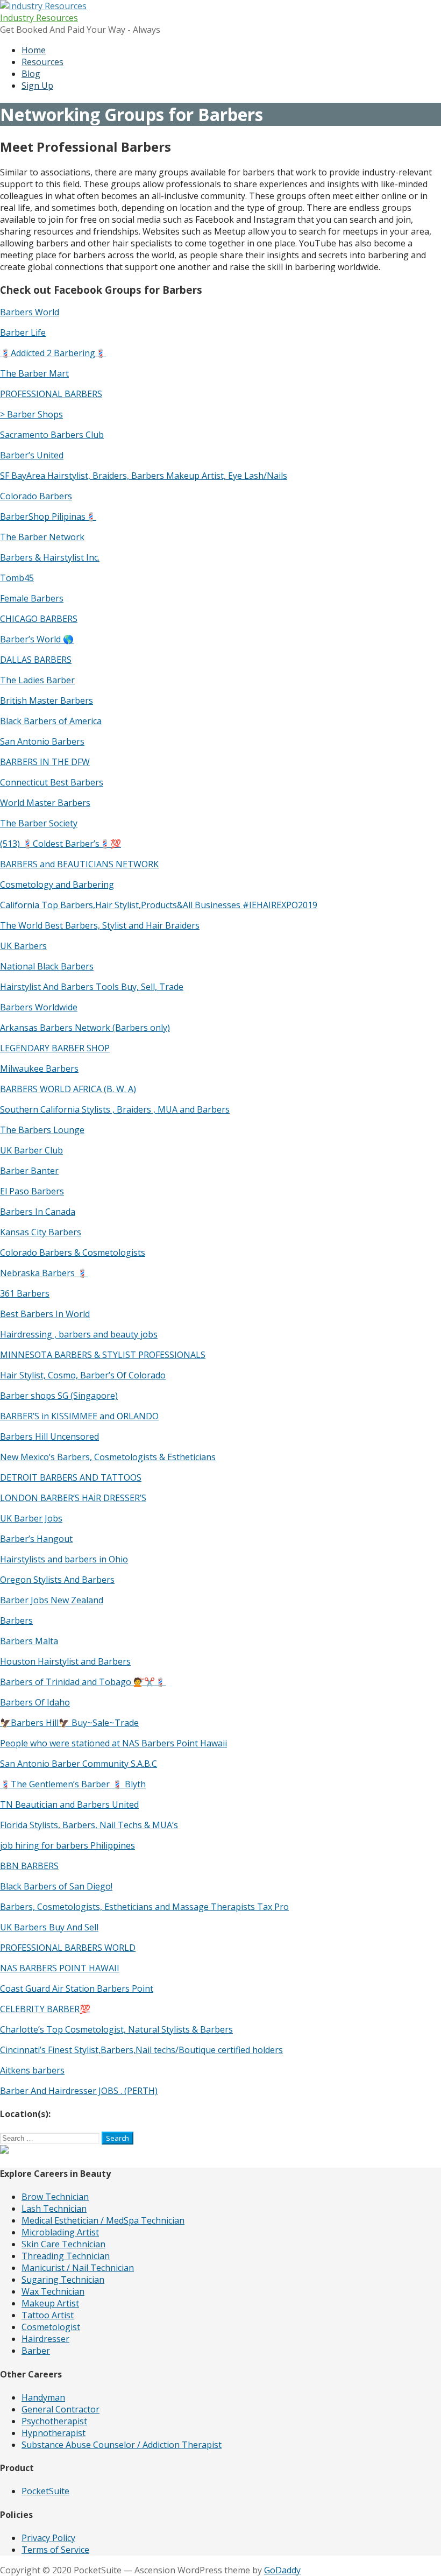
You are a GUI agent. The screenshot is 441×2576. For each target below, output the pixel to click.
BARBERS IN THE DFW (45, 762)
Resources (42, 62)
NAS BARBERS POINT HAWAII (60, 1968)
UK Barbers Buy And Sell (49, 1927)
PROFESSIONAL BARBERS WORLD (68, 1948)
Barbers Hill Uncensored (49, 1436)
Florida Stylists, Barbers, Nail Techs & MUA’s (89, 1825)
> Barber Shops (31, 414)
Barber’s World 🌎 (37, 639)
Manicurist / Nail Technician (78, 2268)
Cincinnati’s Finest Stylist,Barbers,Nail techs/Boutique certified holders (141, 2050)
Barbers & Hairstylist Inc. (50, 557)
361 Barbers (25, 1293)
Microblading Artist (60, 2232)
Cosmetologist (51, 2327)
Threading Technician (66, 2256)
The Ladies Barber (37, 680)
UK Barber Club (31, 1150)
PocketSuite (45, 2491)
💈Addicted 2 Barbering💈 (53, 353)
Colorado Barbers (36, 496)
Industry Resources (39, 18)
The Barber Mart (34, 373)
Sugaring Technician (63, 2280)
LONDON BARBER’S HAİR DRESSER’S (73, 1498)
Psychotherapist (54, 2421)
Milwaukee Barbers (39, 1068)
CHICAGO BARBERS (39, 619)
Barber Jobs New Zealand (52, 1600)
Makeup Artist (50, 2303)
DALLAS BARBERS (36, 660)
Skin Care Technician (63, 2244)
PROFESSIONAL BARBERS (51, 394)
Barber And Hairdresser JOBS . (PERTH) (79, 2091)
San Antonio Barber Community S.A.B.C (79, 1764)
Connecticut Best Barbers (52, 782)
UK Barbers (23, 946)
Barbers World (30, 312)
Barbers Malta (29, 1641)
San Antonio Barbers (42, 741)
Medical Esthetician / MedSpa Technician (103, 2220)
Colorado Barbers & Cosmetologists (73, 1252)
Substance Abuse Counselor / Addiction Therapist (122, 2445)
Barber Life (23, 332)
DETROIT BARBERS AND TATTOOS (71, 1477)
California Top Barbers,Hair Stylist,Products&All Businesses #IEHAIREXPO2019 (159, 905)
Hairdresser (45, 2339)
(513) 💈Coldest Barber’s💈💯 (61, 844)
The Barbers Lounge (42, 1130)
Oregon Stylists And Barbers (57, 1580)
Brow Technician (55, 2197)
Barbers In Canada (38, 1212)
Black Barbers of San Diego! (56, 1886)
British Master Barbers (47, 700)
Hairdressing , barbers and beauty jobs (79, 1334)
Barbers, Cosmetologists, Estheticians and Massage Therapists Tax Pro (144, 1907)
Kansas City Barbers (41, 1232)
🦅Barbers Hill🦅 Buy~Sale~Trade (69, 1723)
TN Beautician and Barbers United (69, 1804)
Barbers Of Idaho (35, 1702)
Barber (36, 2351)
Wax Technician (53, 2291)
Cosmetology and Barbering (57, 884)
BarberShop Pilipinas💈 (48, 516)
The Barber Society (39, 823)
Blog (31, 74)
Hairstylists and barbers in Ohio (64, 1559)
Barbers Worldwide (39, 1007)
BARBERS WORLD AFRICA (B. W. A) (68, 1089)
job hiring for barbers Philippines (67, 1845)
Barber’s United (32, 455)
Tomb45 (17, 578)
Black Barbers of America (51, 721)
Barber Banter (29, 1171)
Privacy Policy (48, 2538)
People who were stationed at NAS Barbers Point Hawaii (113, 1743)
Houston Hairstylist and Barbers (65, 1661)
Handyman (43, 2397)
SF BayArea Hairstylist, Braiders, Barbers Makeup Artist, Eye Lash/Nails (144, 476)
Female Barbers (32, 598)
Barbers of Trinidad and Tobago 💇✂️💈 (83, 1682)
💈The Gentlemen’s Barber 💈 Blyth (73, 1784)
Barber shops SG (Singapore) (59, 1396)
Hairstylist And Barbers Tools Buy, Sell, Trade (92, 987)
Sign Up (37, 86)
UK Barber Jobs (31, 1518)
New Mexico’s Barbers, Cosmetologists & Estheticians (108, 1457)
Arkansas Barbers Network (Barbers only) (85, 1028)
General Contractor (61, 2409)
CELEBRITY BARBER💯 (45, 2009)
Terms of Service (55, 2550)
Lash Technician (54, 2209)
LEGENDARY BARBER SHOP (55, 1048)
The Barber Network (42, 537)
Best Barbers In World (45, 1314)
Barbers (16, 1620)
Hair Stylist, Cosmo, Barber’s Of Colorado (83, 1375)
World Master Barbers (45, 803)
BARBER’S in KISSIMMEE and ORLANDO (79, 1416)
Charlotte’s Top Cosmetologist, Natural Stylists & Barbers (116, 2029)
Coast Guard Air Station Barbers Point (77, 1988)
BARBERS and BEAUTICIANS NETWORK (79, 864)
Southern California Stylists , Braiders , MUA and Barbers (115, 1109)
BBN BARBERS (29, 1866)
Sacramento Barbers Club (52, 435)
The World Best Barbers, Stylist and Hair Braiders (100, 925)
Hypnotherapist (54, 2433)
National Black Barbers (47, 966)
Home (34, 50)
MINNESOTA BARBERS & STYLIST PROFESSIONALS (103, 1355)
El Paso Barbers (32, 1191)
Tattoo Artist (48, 2315)
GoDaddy (282, 2570)
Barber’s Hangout (36, 1539)
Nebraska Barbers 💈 (44, 1273)
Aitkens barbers (32, 2070)
